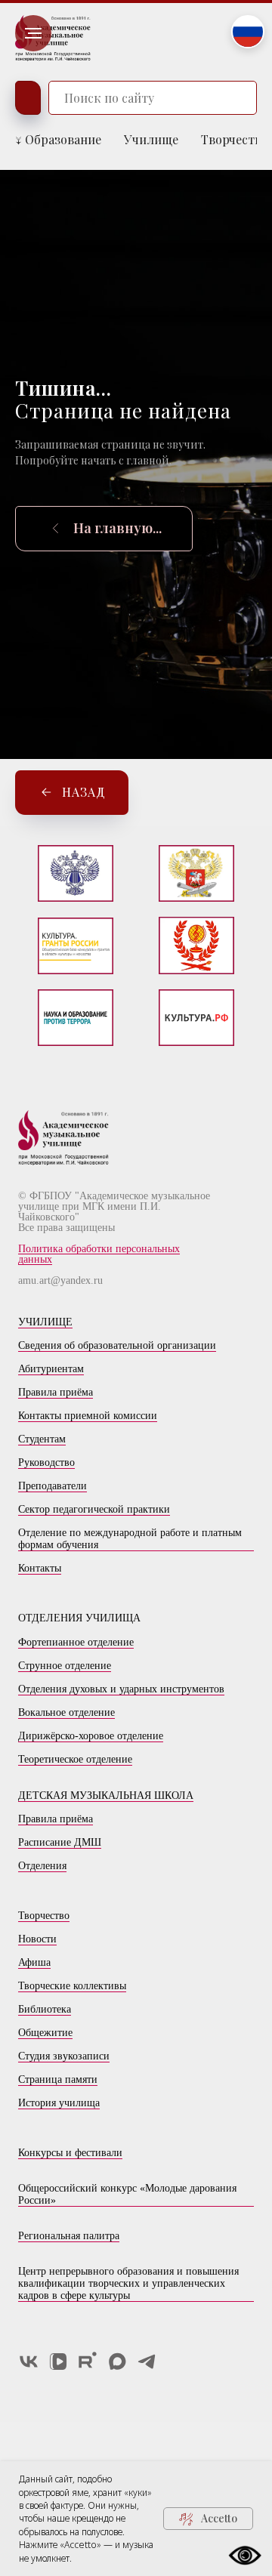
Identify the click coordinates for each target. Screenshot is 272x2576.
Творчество (235, 139)
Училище (151, 139)
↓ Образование (58, 139)
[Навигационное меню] (33, 33)
